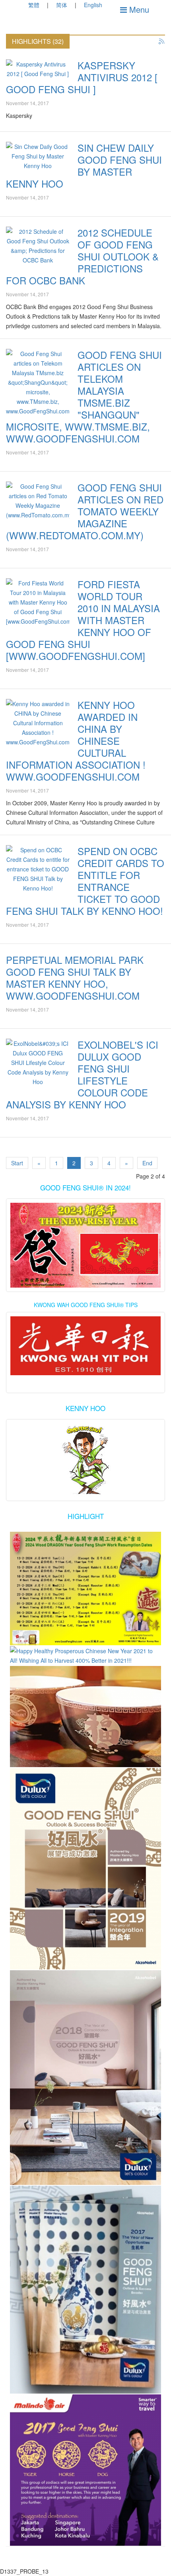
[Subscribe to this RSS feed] (162, 42)
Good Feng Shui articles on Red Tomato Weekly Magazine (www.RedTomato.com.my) (85, 511)
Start (17, 1163)
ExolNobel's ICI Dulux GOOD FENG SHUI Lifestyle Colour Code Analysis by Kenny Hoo (82, 1074)
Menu (138, 9)
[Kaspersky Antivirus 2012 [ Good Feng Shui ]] (38, 69)
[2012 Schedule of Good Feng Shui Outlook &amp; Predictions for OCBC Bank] (38, 246)
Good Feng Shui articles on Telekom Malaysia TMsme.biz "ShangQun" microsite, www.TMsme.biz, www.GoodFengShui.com (84, 396)
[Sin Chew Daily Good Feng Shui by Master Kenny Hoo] (38, 156)
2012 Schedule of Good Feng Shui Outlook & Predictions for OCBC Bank (82, 256)
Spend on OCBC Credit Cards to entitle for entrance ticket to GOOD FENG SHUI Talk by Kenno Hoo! (85, 881)
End (147, 1163)
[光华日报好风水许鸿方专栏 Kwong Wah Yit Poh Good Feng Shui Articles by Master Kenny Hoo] (85, 1346)
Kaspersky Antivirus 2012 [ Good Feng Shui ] (82, 77)
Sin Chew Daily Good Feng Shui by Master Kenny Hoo (84, 165)
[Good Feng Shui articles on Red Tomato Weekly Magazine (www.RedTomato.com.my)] (38, 501)
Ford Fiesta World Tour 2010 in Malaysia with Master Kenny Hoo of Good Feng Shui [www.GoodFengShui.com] (83, 620)
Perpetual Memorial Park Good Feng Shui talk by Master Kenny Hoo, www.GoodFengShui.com (75, 978)
